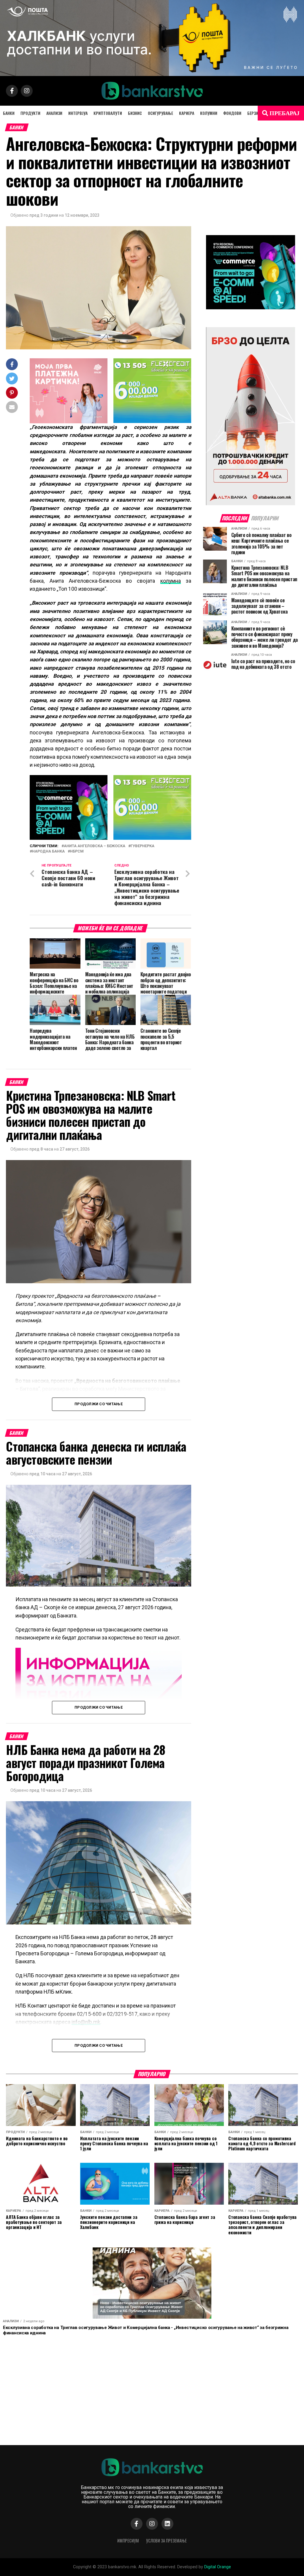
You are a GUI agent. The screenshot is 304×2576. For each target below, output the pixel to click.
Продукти (30, 113)
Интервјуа (78, 113)
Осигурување (160, 113)
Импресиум (128, 2541)
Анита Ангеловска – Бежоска (95, 846)
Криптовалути (108, 113)
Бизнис (135, 113)
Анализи (54, 113)
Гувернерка (142, 846)
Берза (253, 113)
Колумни (209, 113)
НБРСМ (77, 851)
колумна (171, 581)
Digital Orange (218, 2567)
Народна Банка (48, 851)
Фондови (232, 113)
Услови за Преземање (166, 2541)
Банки (9, 113)
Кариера (187, 113)
